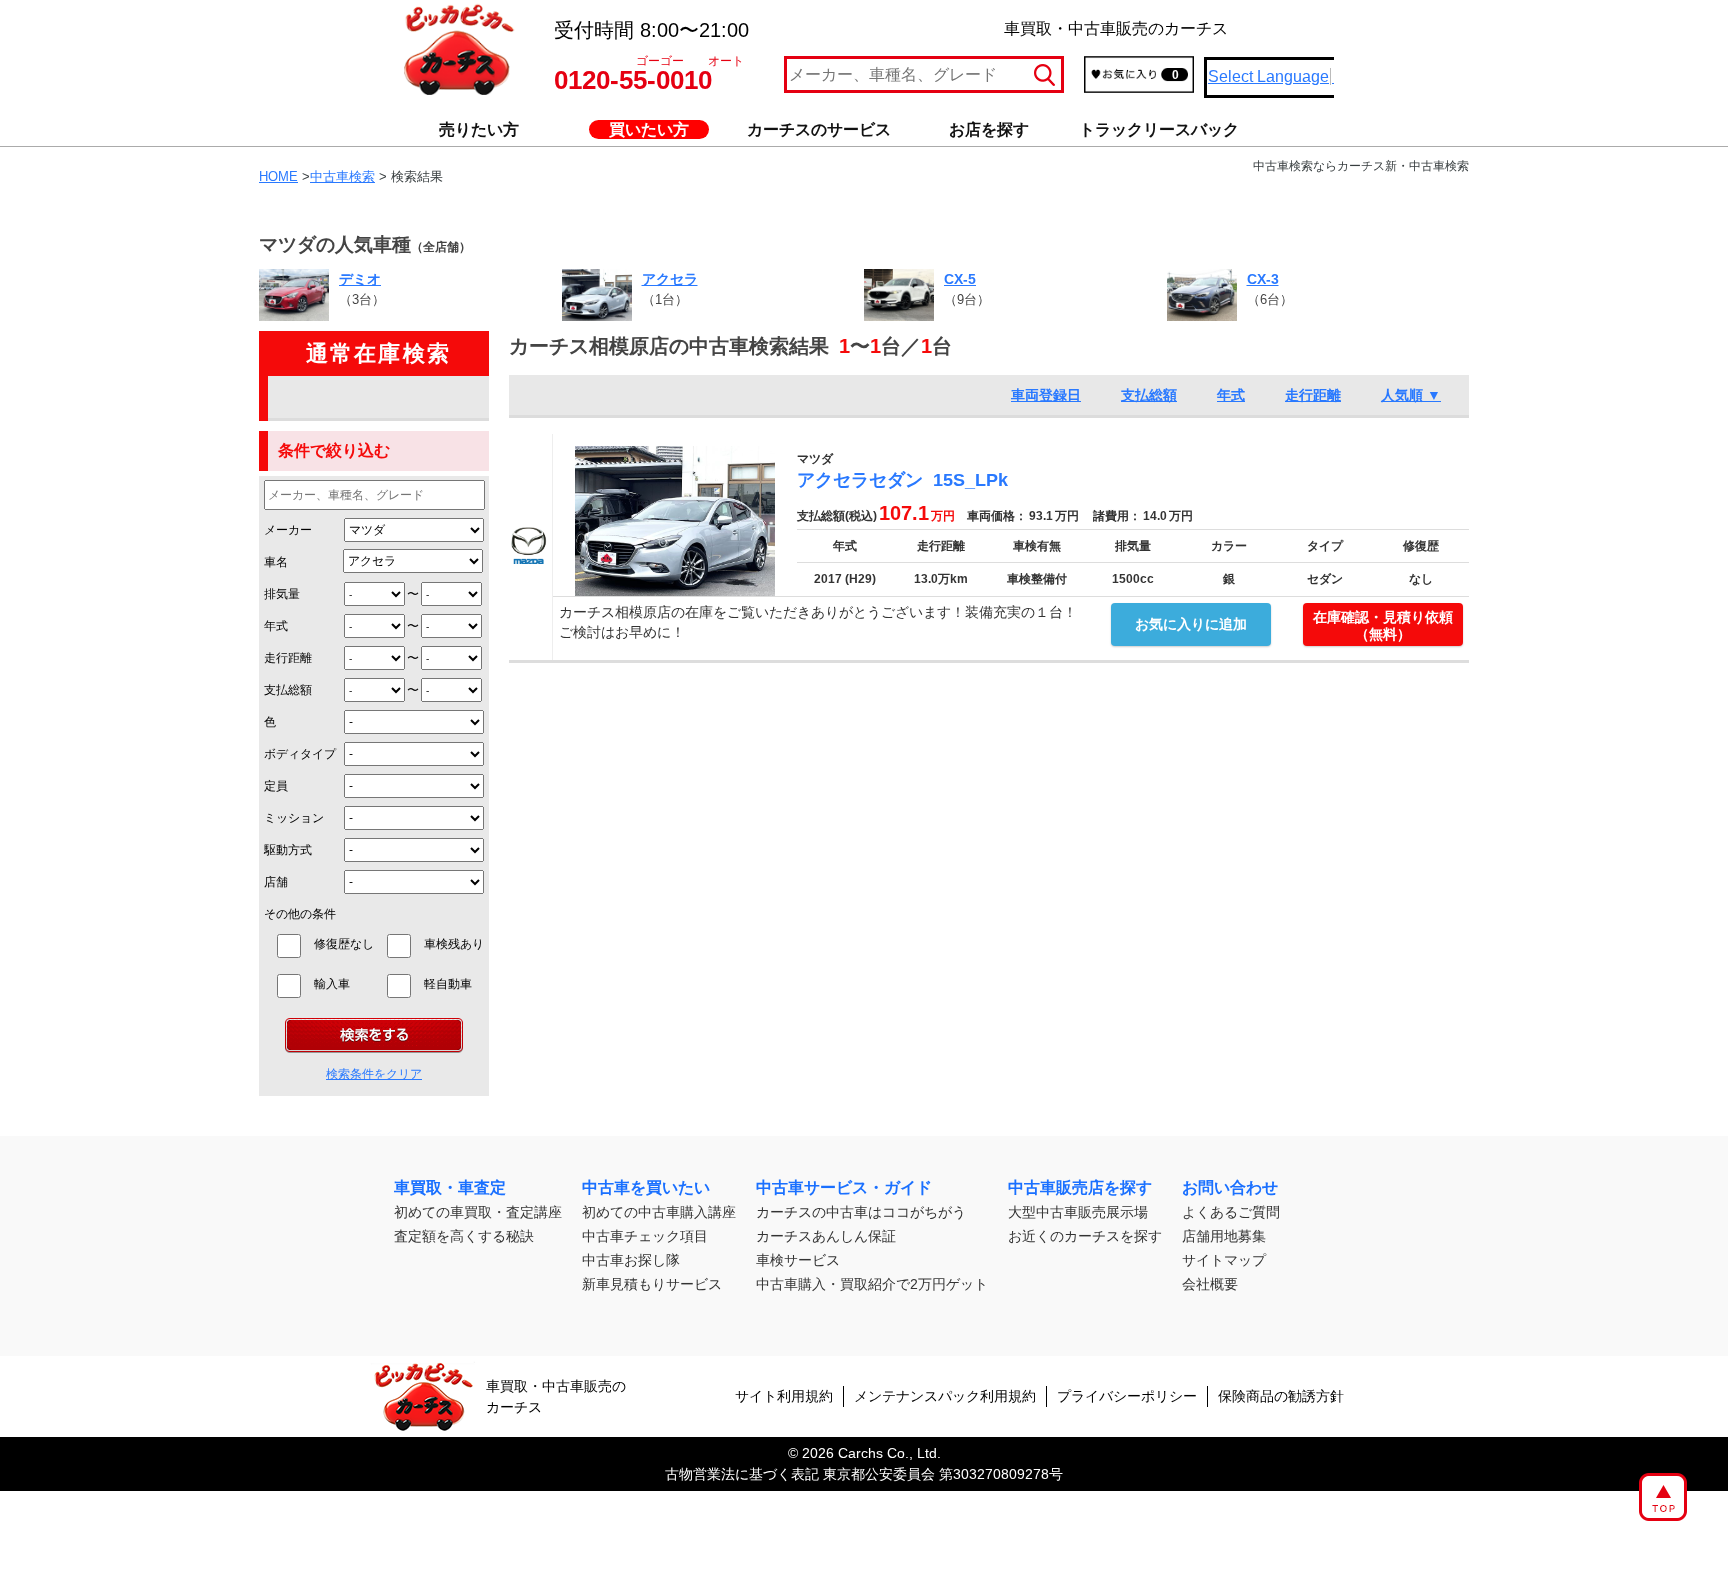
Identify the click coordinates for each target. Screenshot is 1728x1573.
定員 (276, 786)
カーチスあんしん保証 (826, 1236)
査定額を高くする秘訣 (464, 1236)
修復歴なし (344, 944)
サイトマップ (1224, 1260)
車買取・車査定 (450, 1187)
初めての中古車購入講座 (659, 1212)
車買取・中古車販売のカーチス (556, 1396)
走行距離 (288, 658)
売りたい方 (479, 129)
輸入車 (344, 984)
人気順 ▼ (1411, 395)
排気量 (282, 594)
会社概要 (1210, 1284)
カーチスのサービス (819, 129)
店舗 (276, 882)
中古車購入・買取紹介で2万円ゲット (872, 1284)
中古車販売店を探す (1080, 1187)
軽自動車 (454, 984)
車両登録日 (1046, 395)
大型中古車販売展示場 (1078, 1212)
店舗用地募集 (1224, 1236)
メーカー (288, 530)
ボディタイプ (300, 754)
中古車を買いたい (646, 1187)
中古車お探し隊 (631, 1260)
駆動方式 (288, 850)
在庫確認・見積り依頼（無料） (1383, 625)
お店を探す (989, 129)
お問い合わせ (1230, 1187)
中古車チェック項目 (645, 1236)
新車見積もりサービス (652, 1284)
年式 (276, 626)
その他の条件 (300, 914)
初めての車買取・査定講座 (478, 1212)
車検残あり (454, 944)
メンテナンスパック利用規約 (945, 1396)
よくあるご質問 (1231, 1212)
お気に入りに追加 (1191, 624)
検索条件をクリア (374, 1074)
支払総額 (288, 690)
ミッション (294, 818)
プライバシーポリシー (1127, 1396)
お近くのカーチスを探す (1085, 1236)
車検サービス (798, 1260)
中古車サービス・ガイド (844, 1187)
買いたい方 (649, 129)
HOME (278, 176)
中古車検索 (342, 176)
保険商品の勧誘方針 (1281, 1396)
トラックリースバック (1159, 129)
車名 (276, 562)
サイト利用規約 (784, 1396)
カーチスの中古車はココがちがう (861, 1212)
